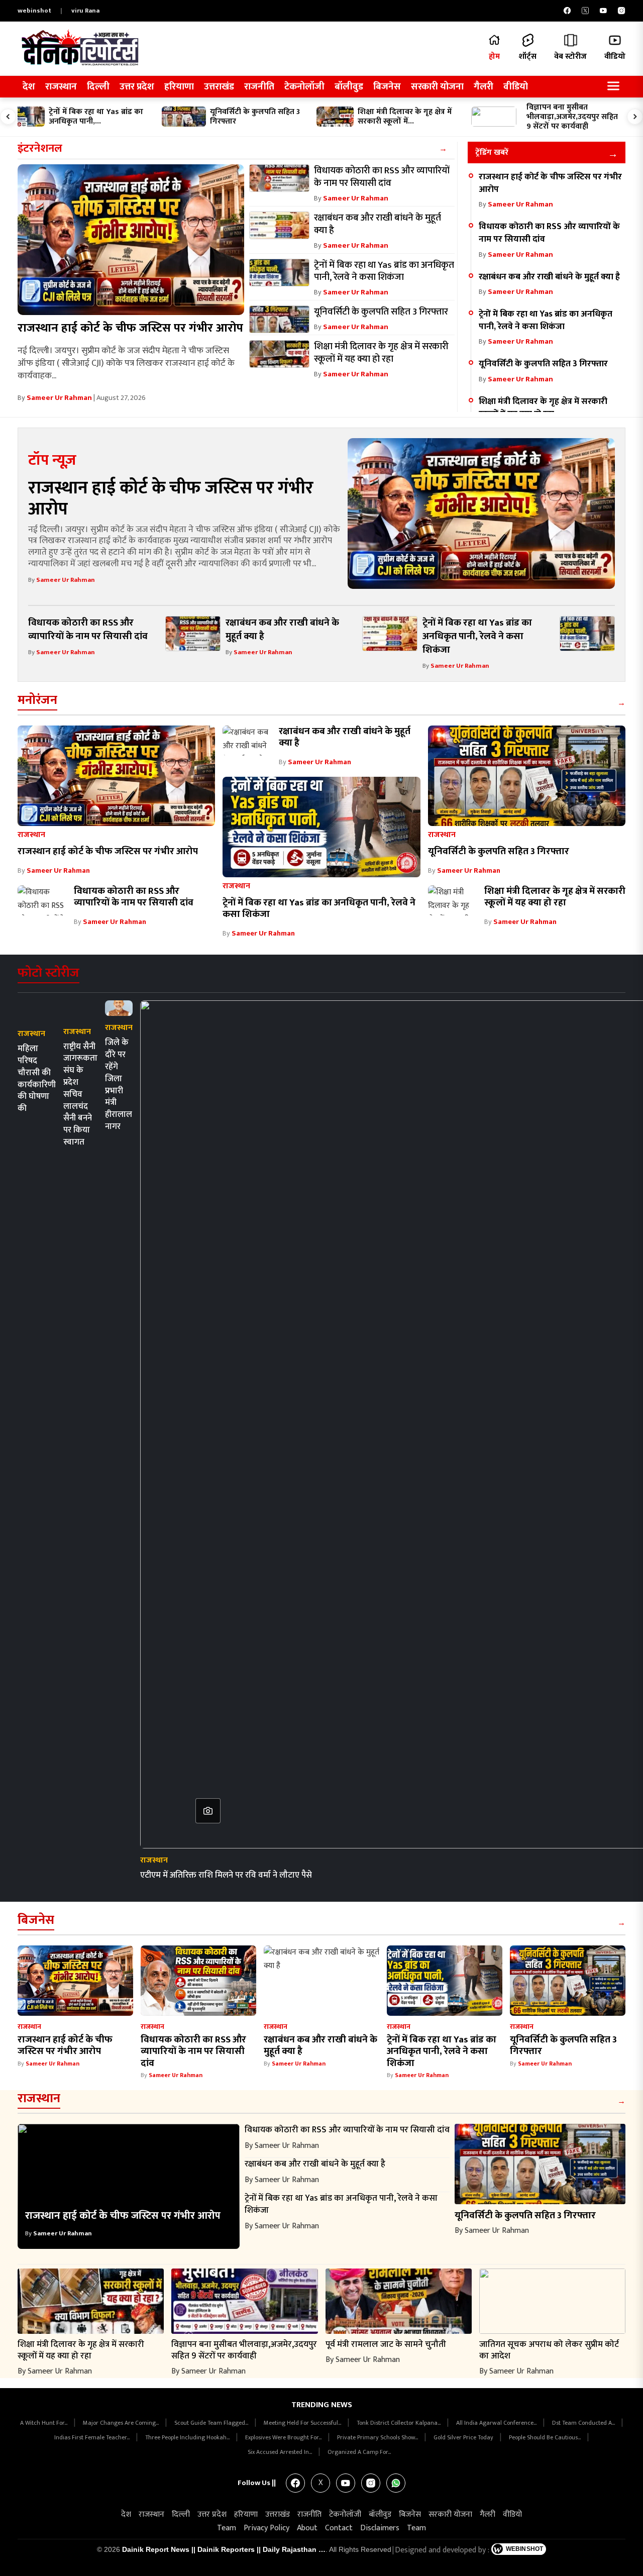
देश (29, 87)
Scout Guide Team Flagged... (212, 2423)
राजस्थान (61, 87)
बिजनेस (387, 87)
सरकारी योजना (437, 87)
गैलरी (484, 87)
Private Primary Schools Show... (378, 2437)
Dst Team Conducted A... (584, 2423)
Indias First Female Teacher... (93, 2437)
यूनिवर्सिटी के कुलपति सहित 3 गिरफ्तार (543, 364)
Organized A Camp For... (359, 2452)
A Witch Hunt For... (44, 2423)
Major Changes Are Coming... (122, 2423)
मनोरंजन (37, 700)
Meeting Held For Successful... (303, 2423)
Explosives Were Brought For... (284, 2437)
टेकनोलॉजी (304, 87)
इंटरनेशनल (40, 148)
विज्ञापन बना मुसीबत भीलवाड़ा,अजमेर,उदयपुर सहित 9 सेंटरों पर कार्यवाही (244, 2350)
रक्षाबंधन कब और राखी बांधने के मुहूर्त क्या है (549, 277)
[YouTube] (603, 11)
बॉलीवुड (349, 87)
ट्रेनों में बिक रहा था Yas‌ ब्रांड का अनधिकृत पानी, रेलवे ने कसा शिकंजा (546, 320)
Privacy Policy (266, 2528)
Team (227, 2528)
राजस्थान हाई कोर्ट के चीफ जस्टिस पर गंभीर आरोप (130, 328)
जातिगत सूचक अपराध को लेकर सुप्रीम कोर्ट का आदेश (549, 2350)
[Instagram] (621, 11)
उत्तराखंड (219, 87)
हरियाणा (179, 87)
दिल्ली (98, 87)
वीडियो (516, 87)
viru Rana (85, 11)
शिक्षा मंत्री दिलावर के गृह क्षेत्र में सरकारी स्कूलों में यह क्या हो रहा (543, 407)
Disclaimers (380, 2528)
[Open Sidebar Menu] (613, 87)
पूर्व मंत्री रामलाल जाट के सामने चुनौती (386, 2344)
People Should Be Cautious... (546, 2437)
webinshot (34, 11)
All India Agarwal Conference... (497, 2423)
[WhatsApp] (396, 2483)
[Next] (635, 117)
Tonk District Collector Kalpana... (399, 2423)
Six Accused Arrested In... (281, 2452)
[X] (585, 11)
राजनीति (259, 87)
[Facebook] (567, 11)
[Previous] (8, 117)
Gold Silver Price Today (464, 2437)
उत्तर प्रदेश (137, 87)
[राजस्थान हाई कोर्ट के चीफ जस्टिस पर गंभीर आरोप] (131, 240)
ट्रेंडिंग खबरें (492, 152)
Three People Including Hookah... (188, 2437)
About (307, 2528)
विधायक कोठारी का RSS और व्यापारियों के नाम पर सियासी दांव (549, 233)
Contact (339, 2528)
